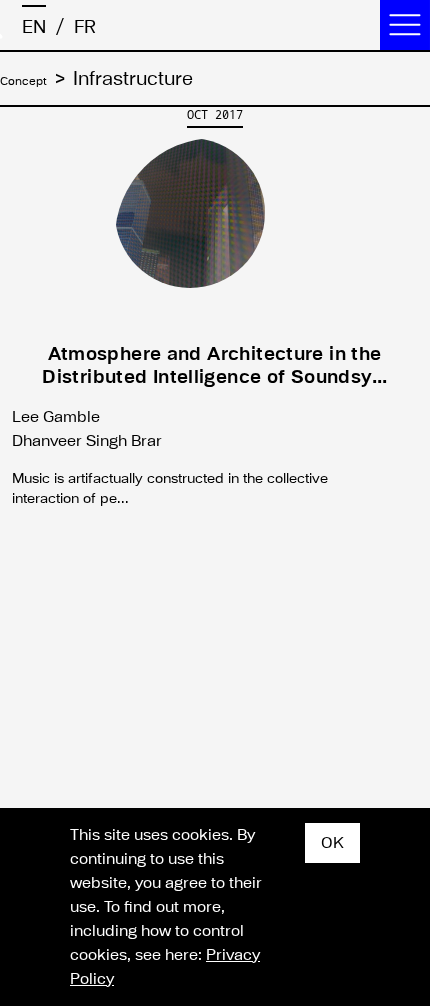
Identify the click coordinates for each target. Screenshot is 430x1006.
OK (332, 843)
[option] (215, 313)
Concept (36, 79)
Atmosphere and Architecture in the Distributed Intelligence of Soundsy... (215, 365)
